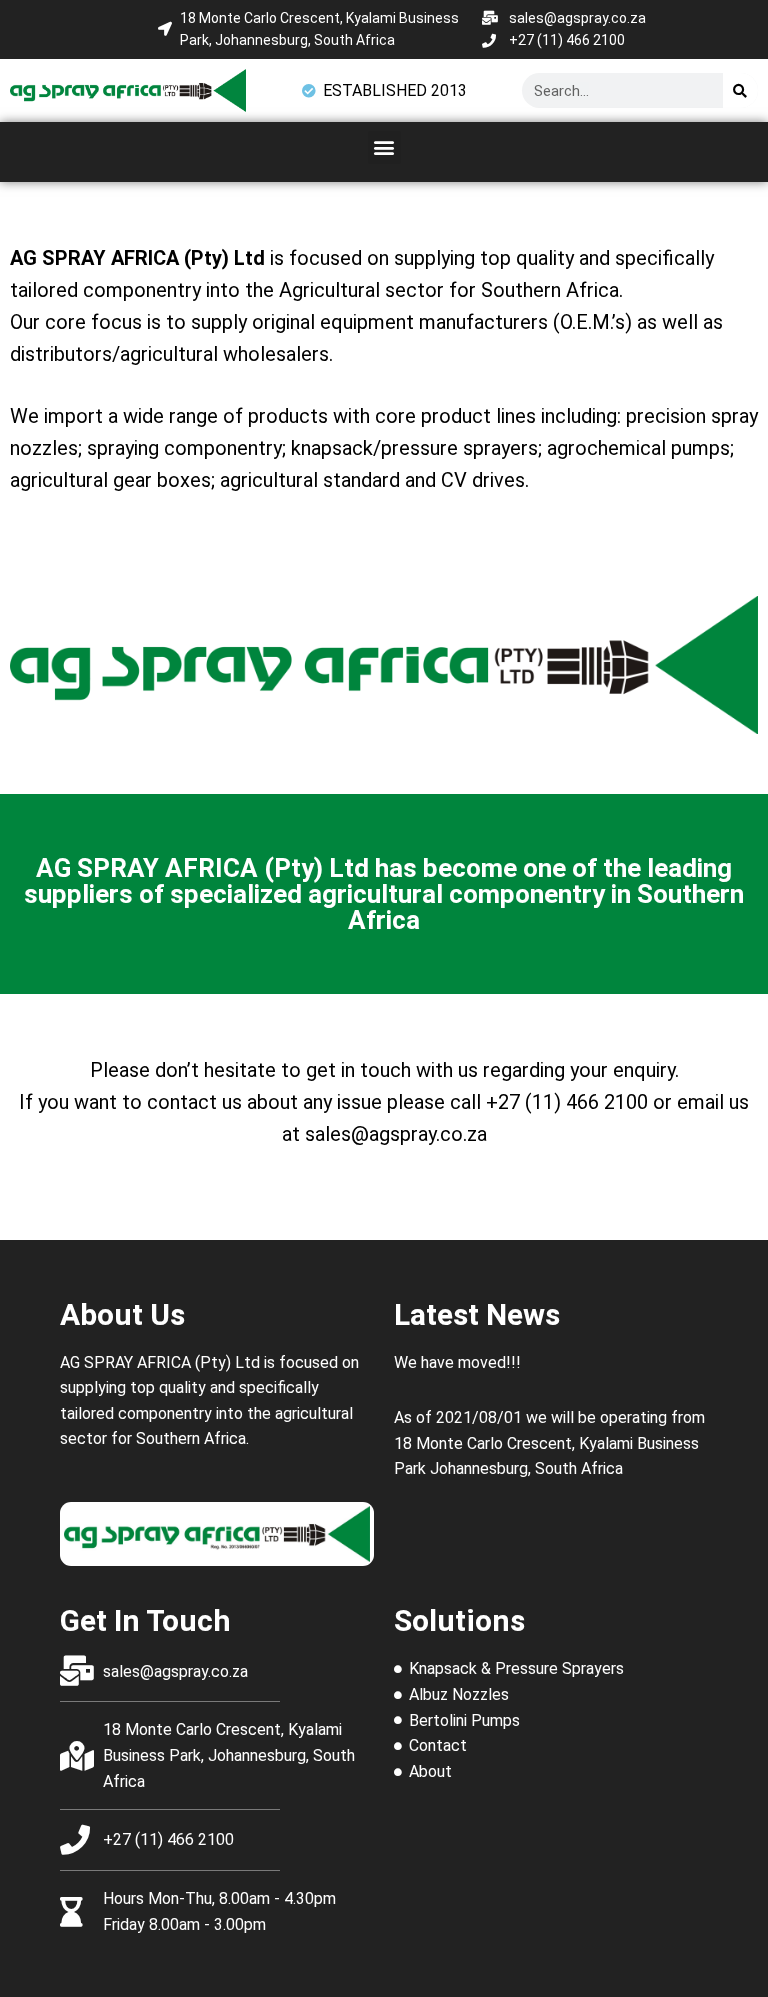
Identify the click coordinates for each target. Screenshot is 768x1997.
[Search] (740, 90)
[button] (384, 147)
